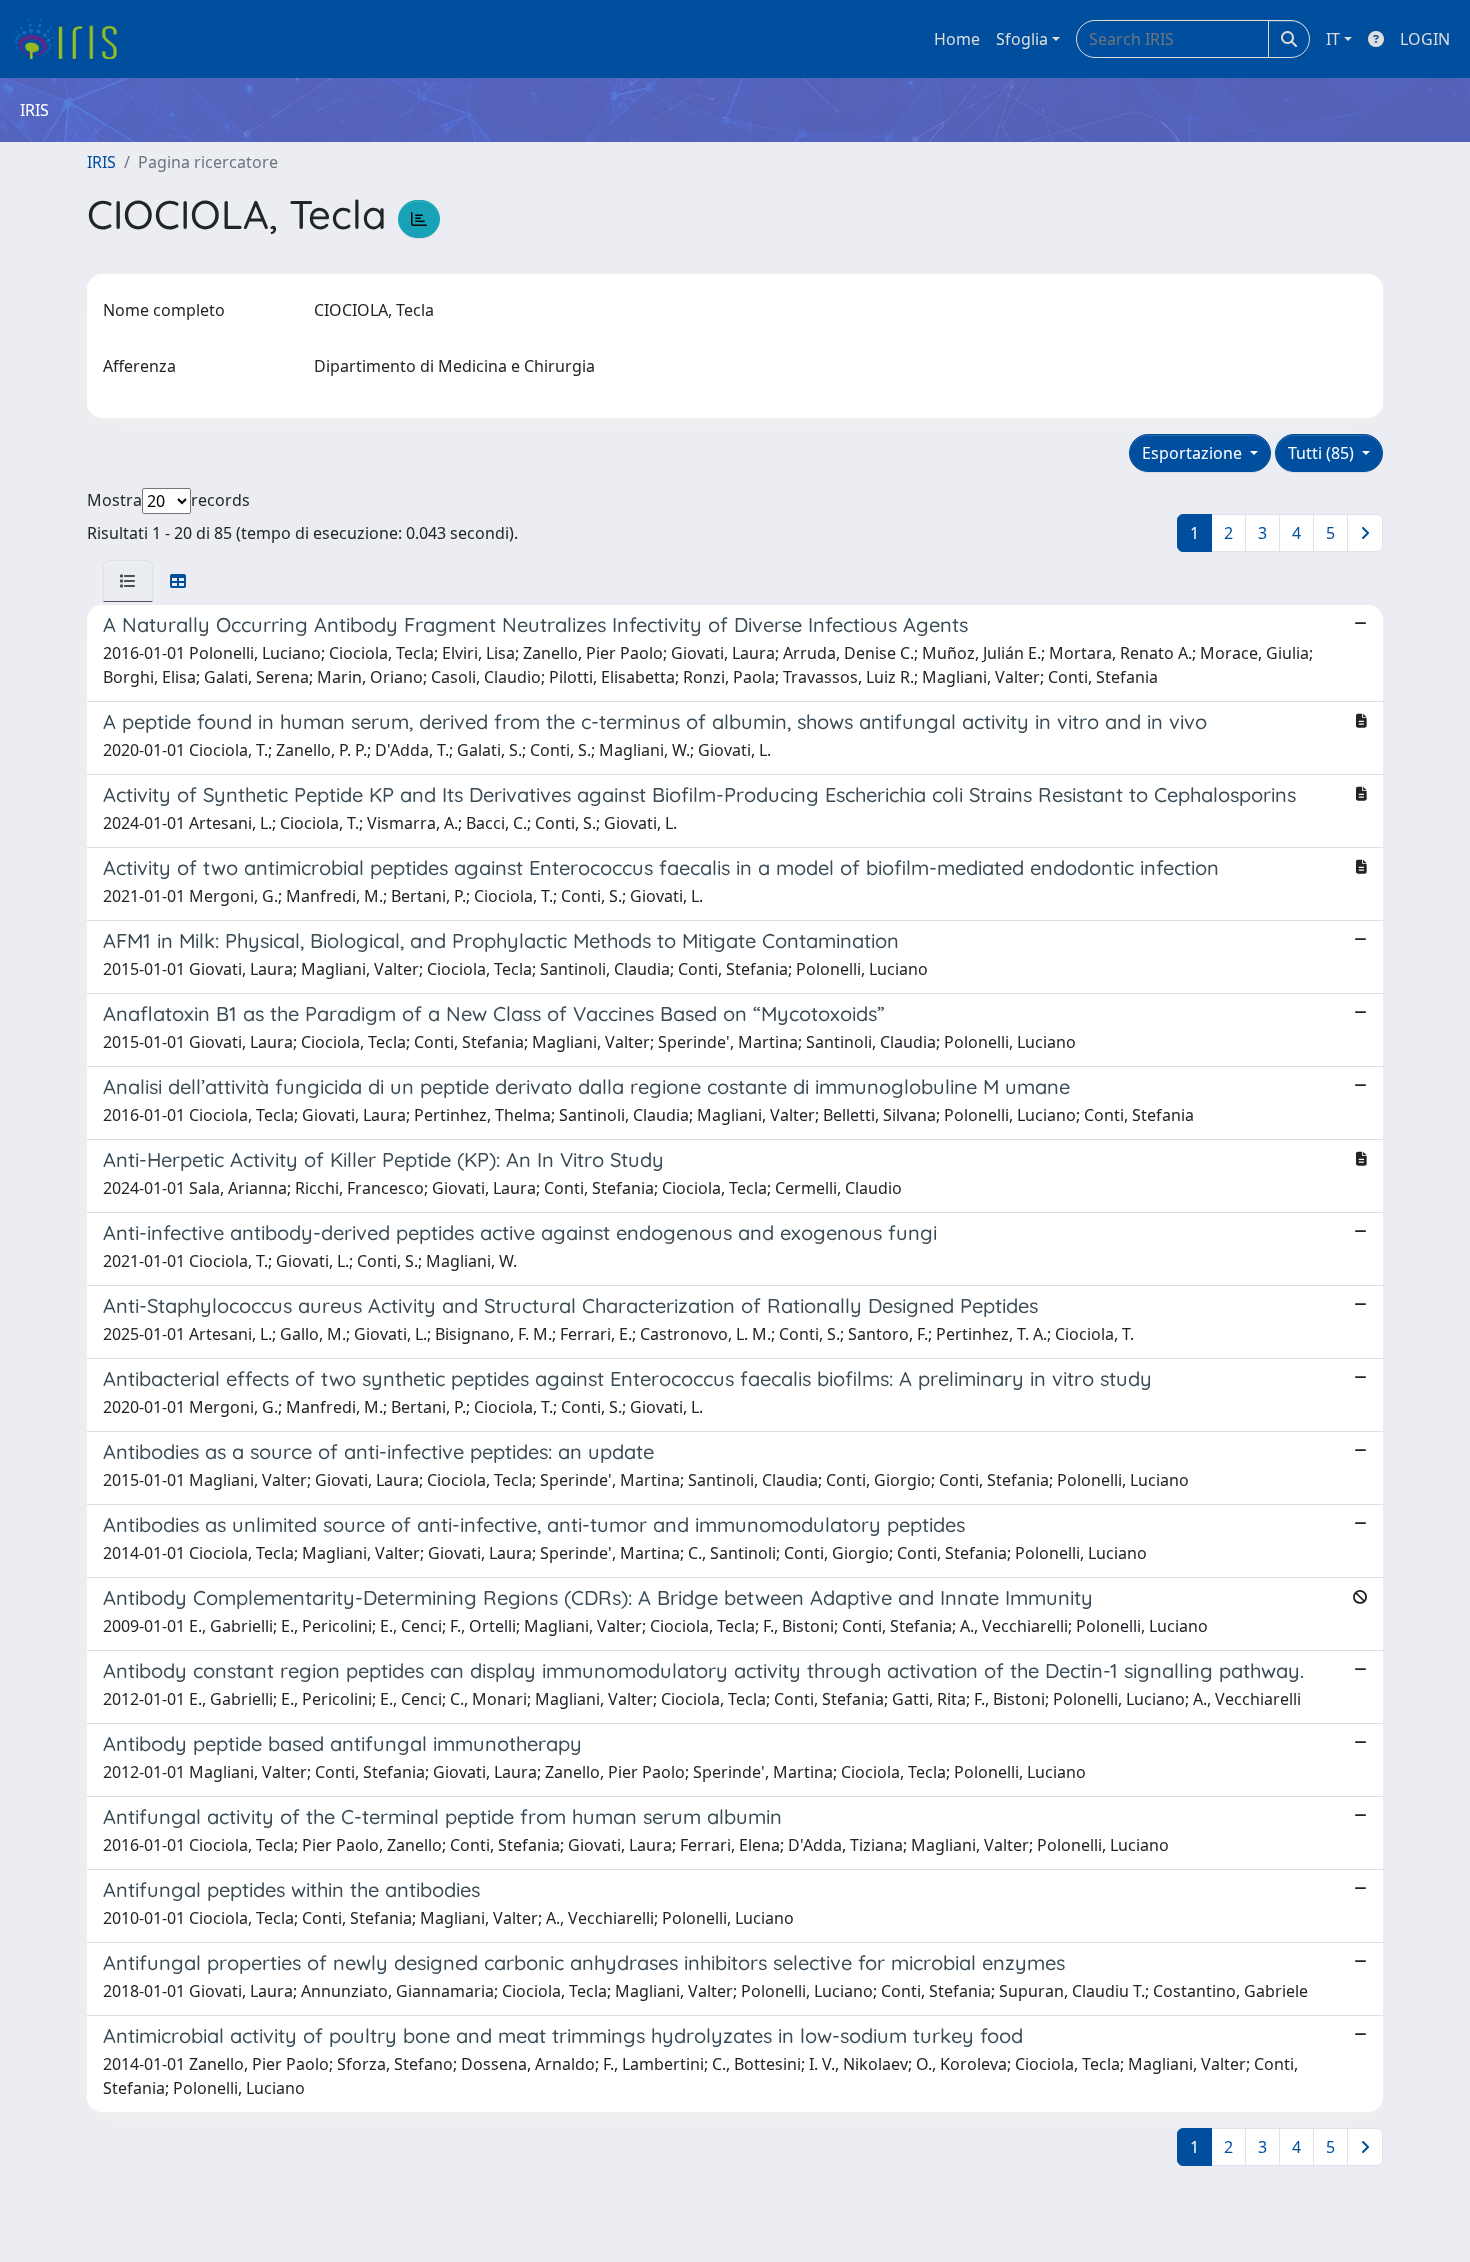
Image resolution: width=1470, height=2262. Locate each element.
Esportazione (1194, 453)
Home (957, 39)
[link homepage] (72, 39)
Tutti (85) (1323, 453)
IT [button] (1333, 39)
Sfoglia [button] (1022, 39)
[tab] (128, 581)
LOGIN (1425, 39)
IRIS (101, 162)
